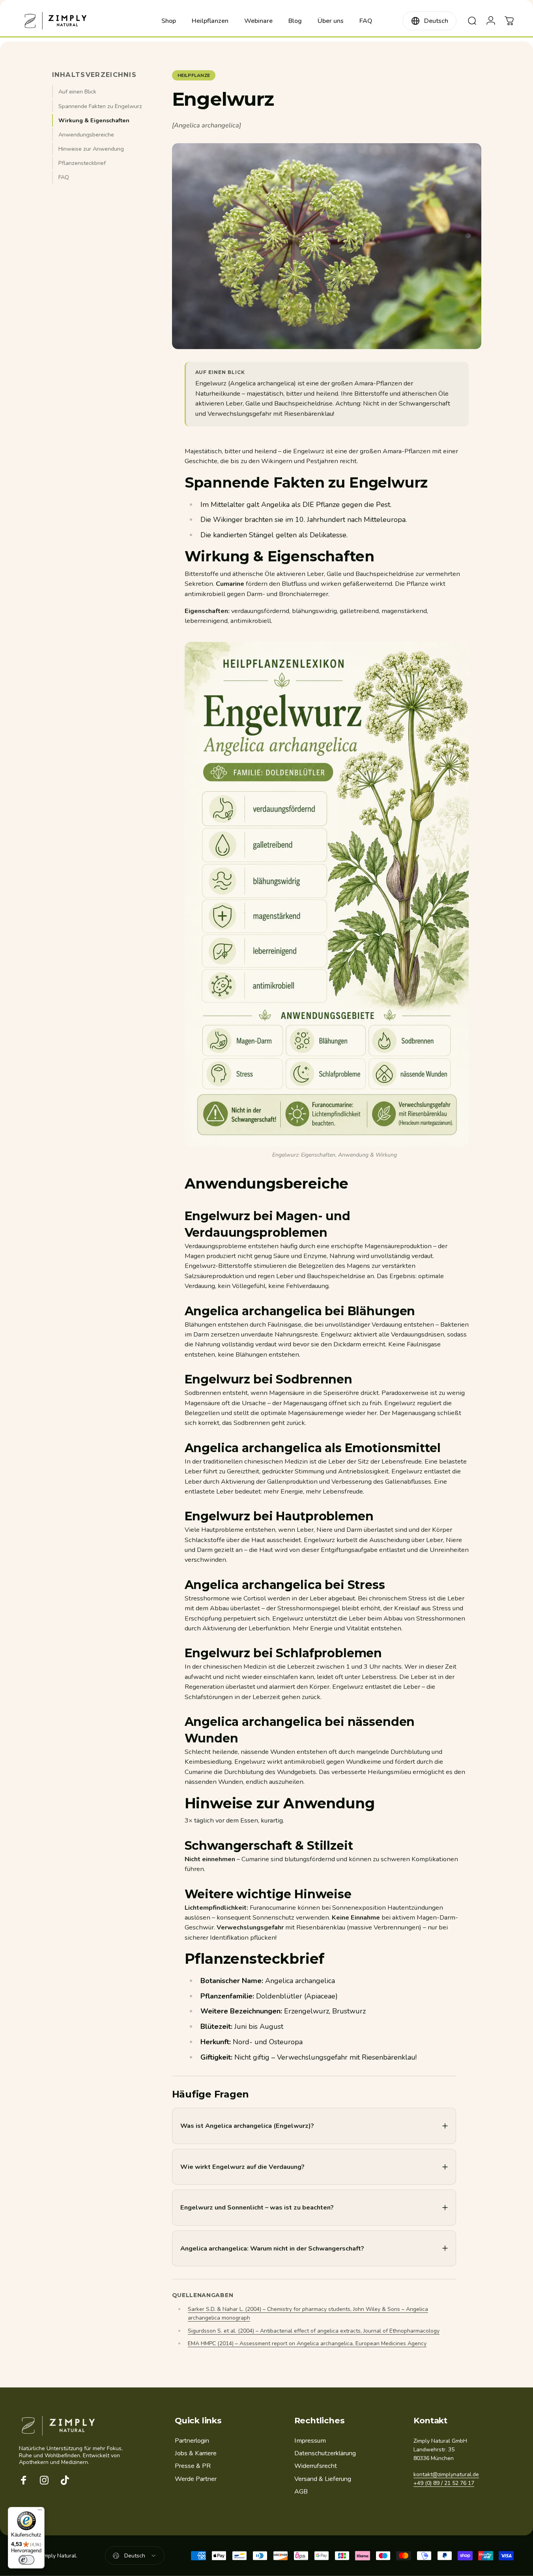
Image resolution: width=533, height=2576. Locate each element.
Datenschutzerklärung (325, 2453)
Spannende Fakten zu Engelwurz (100, 106)
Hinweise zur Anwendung (91, 149)
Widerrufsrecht (316, 2466)
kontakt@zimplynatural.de (446, 2474)
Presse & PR (193, 2466)
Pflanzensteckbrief (82, 163)
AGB (301, 2492)
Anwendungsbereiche (86, 135)
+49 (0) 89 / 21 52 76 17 (444, 2483)
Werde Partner (196, 2479)
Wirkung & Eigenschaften (94, 120)
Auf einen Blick (77, 92)
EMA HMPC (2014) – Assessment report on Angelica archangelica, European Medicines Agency (307, 2343)
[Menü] (40, 2512)
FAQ (64, 177)
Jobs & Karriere (196, 2453)
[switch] (26, 2560)
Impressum (310, 2441)
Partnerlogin (192, 2441)
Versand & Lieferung (323, 2479)
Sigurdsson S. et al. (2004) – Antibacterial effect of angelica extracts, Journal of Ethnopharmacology (314, 2331)
